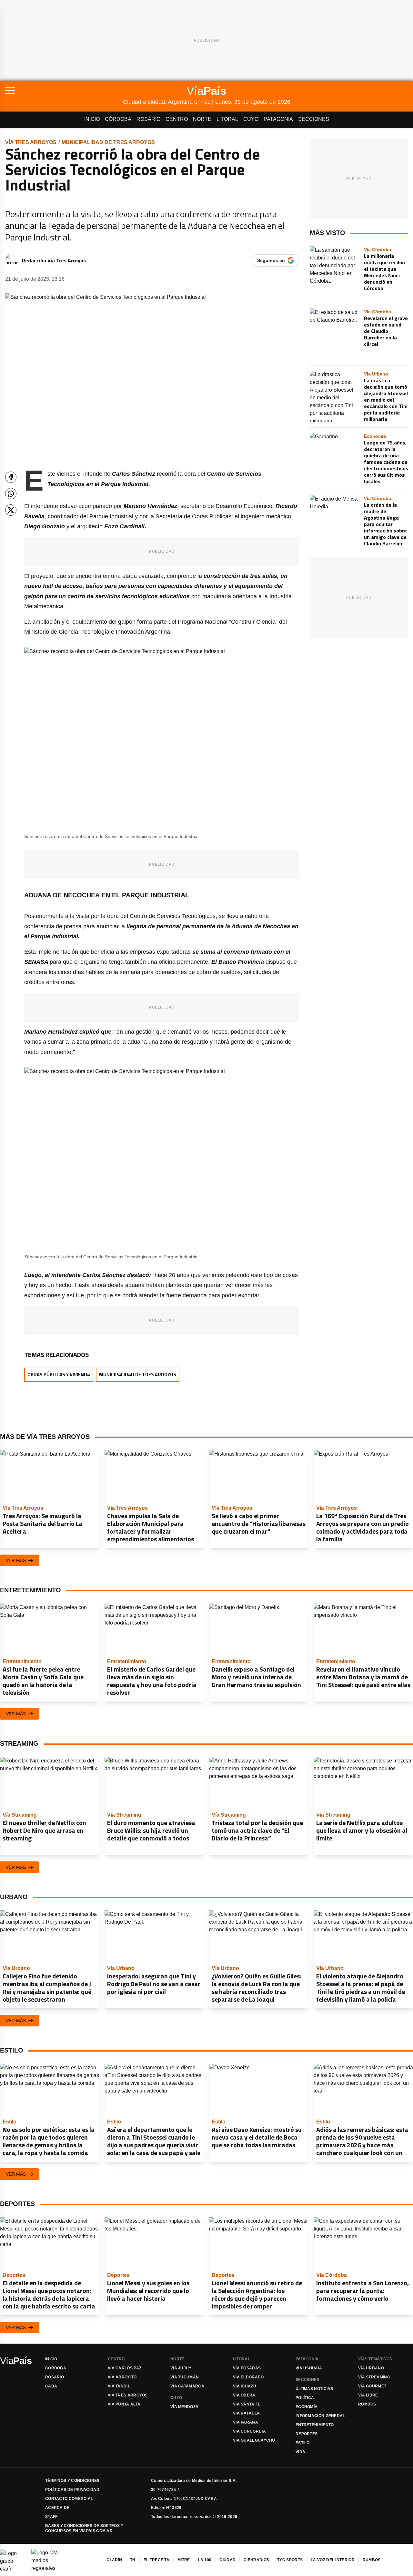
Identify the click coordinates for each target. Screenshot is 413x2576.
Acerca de (57, 2508)
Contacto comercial (69, 2499)
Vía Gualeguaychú (254, 2440)
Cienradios (256, 2560)
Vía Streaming (374, 2377)
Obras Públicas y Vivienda (59, 1375)
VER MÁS (16, 1560)
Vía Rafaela (246, 2413)
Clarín (114, 2560)
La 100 (205, 2560)
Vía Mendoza (184, 2407)
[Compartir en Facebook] (11, 477)
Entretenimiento (315, 2425)
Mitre (184, 2560)
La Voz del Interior (333, 2560)
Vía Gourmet (372, 2386)
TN (133, 2560)
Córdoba (118, 119)
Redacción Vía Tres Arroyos (54, 260)
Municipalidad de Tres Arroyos (108, 142)
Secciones (314, 119)
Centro (177, 119)
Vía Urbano (371, 2368)
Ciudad (227, 2560)
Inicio (92, 119)
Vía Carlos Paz (125, 2368)
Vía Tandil (119, 2386)
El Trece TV (156, 2560)
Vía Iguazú (245, 2386)
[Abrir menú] (64, 91)
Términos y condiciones (72, 2481)
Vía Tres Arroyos (31, 142)
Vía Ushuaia (309, 2368)
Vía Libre (368, 2395)
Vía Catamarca (187, 2386)
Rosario (148, 119)
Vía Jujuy (181, 2368)
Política (305, 2398)
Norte (202, 119)
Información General (320, 2416)
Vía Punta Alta (124, 2404)
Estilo (303, 2443)
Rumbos (367, 2404)
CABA (51, 2386)
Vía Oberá (244, 2395)
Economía (307, 2407)
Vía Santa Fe (247, 2404)
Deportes (307, 2434)
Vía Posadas (247, 2368)
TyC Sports (290, 2560)
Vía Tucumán (185, 2377)
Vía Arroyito (122, 2377)
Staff (51, 2517)
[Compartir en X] (11, 510)
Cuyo (251, 119)
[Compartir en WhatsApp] (11, 494)
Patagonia (278, 119)
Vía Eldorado (248, 2377)
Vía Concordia (249, 2431)
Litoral (227, 119)
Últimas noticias (314, 2389)
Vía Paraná (246, 2422)
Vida (300, 2452)
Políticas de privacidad (72, 2490)
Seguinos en (271, 260)
